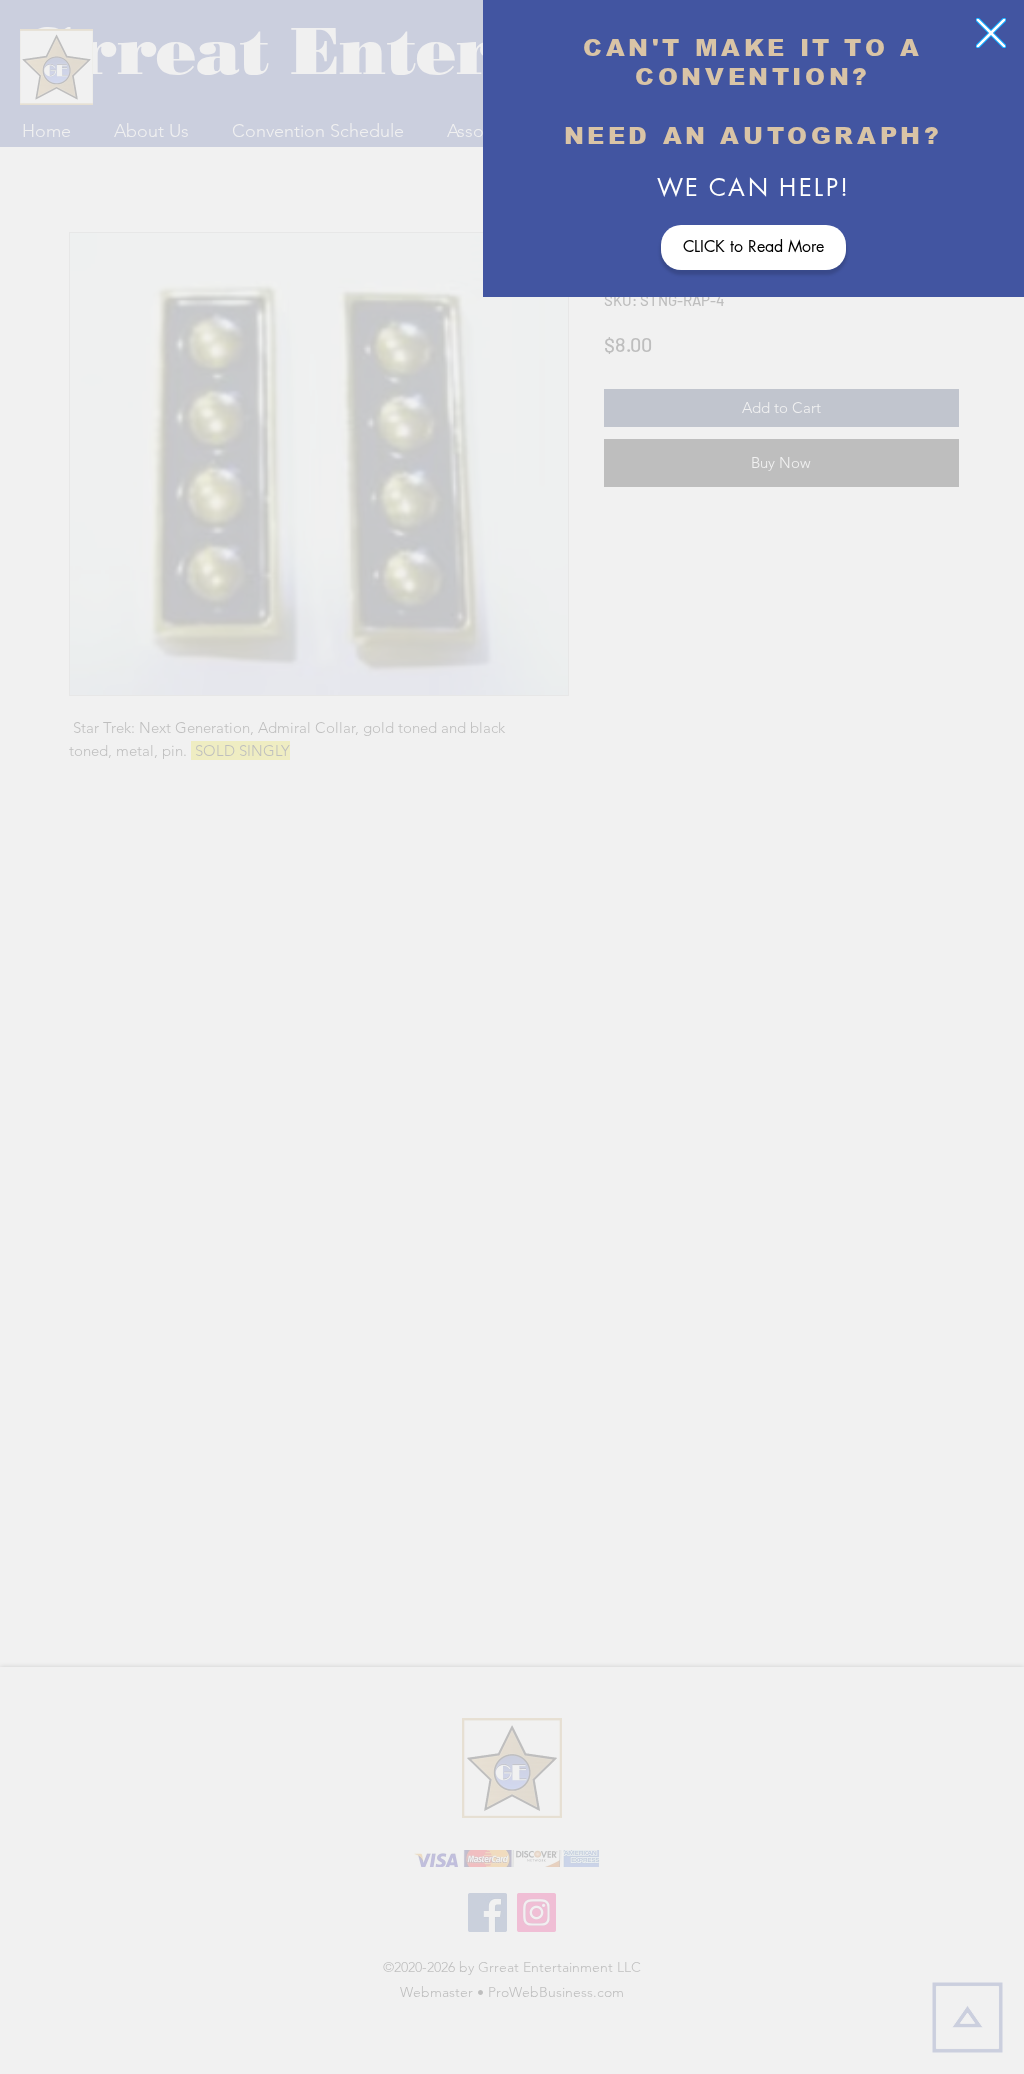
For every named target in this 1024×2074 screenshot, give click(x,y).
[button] (991, 33)
